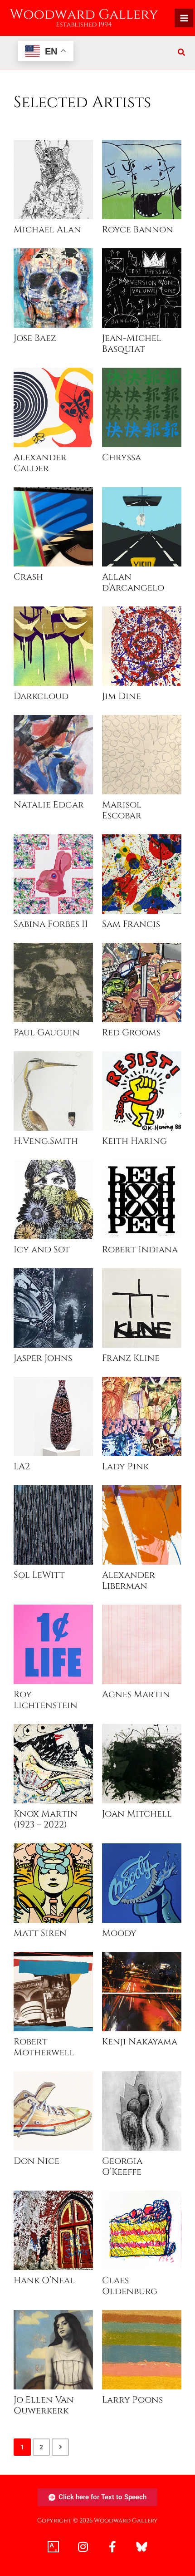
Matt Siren (40, 1933)
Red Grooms (131, 1033)
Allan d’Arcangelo (133, 582)
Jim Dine (122, 696)
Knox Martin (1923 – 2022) (46, 1819)
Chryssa (122, 458)
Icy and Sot (42, 1250)
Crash (28, 577)
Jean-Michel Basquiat (132, 344)
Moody (119, 1933)
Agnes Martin (136, 1694)
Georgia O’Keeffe (122, 2167)
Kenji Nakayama (140, 2042)
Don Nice (37, 2161)
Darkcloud (41, 696)
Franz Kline (131, 1358)
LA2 (22, 1467)
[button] (182, 53)
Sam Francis (131, 924)
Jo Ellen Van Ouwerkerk (44, 2405)
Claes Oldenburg (130, 2286)
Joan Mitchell (137, 1814)
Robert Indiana (140, 1250)
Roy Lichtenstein (46, 1700)
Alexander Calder (40, 463)
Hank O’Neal (44, 2280)
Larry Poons (132, 2400)
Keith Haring (134, 1141)
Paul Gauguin (47, 1033)
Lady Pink (125, 1467)
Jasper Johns (43, 1358)
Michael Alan (47, 230)
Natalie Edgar (49, 805)
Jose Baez (35, 338)
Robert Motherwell (44, 2047)
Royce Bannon (138, 230)
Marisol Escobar (122, 810)
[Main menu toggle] (184, 18)
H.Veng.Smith (46, 1141)
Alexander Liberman (129, 1581)
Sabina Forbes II (51, 924)
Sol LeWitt (39, 1575)
